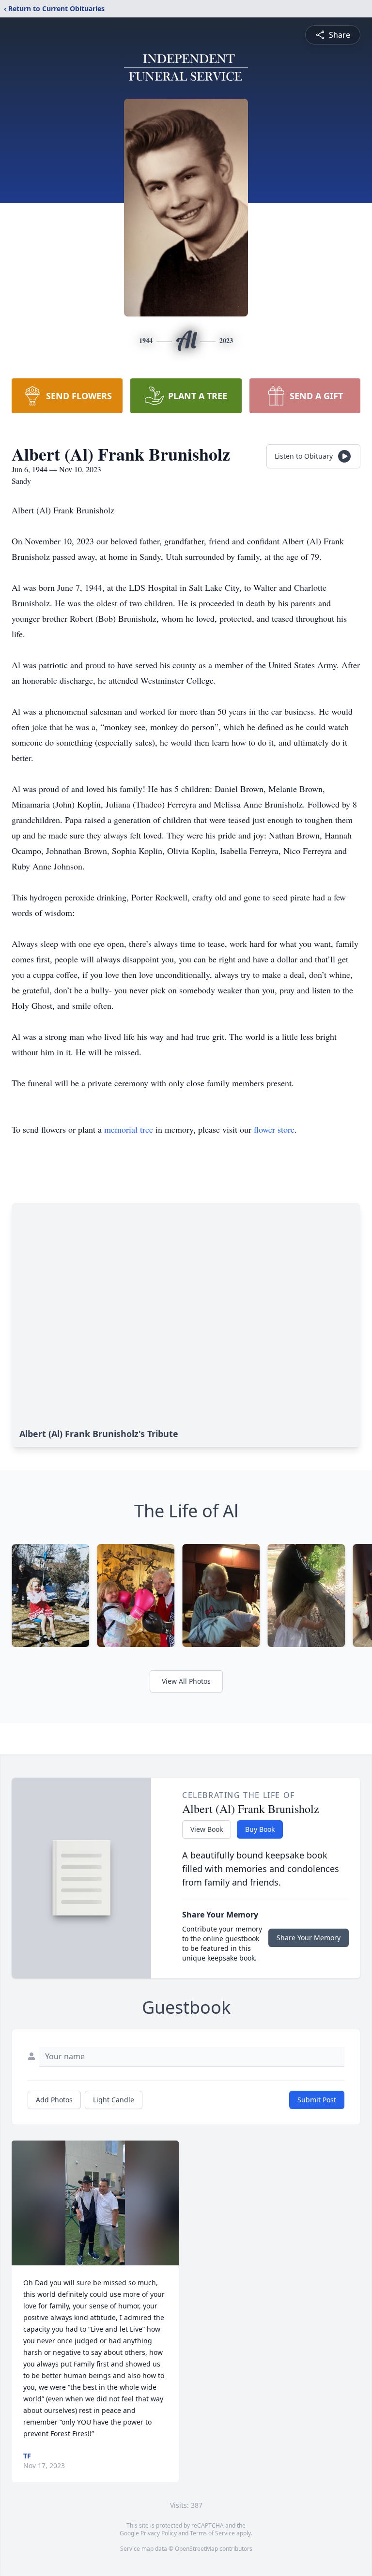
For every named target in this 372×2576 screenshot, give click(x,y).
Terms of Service (212, 2533)
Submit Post (317, 2100)
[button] (95, 2203)
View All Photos (186, 1681)
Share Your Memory (309, 1938)
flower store (274, 1129)
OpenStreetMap (196, 2549)
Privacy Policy (159, 2533)
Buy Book (260, 1829)
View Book (207, 1829)
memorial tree (129, 1129)
